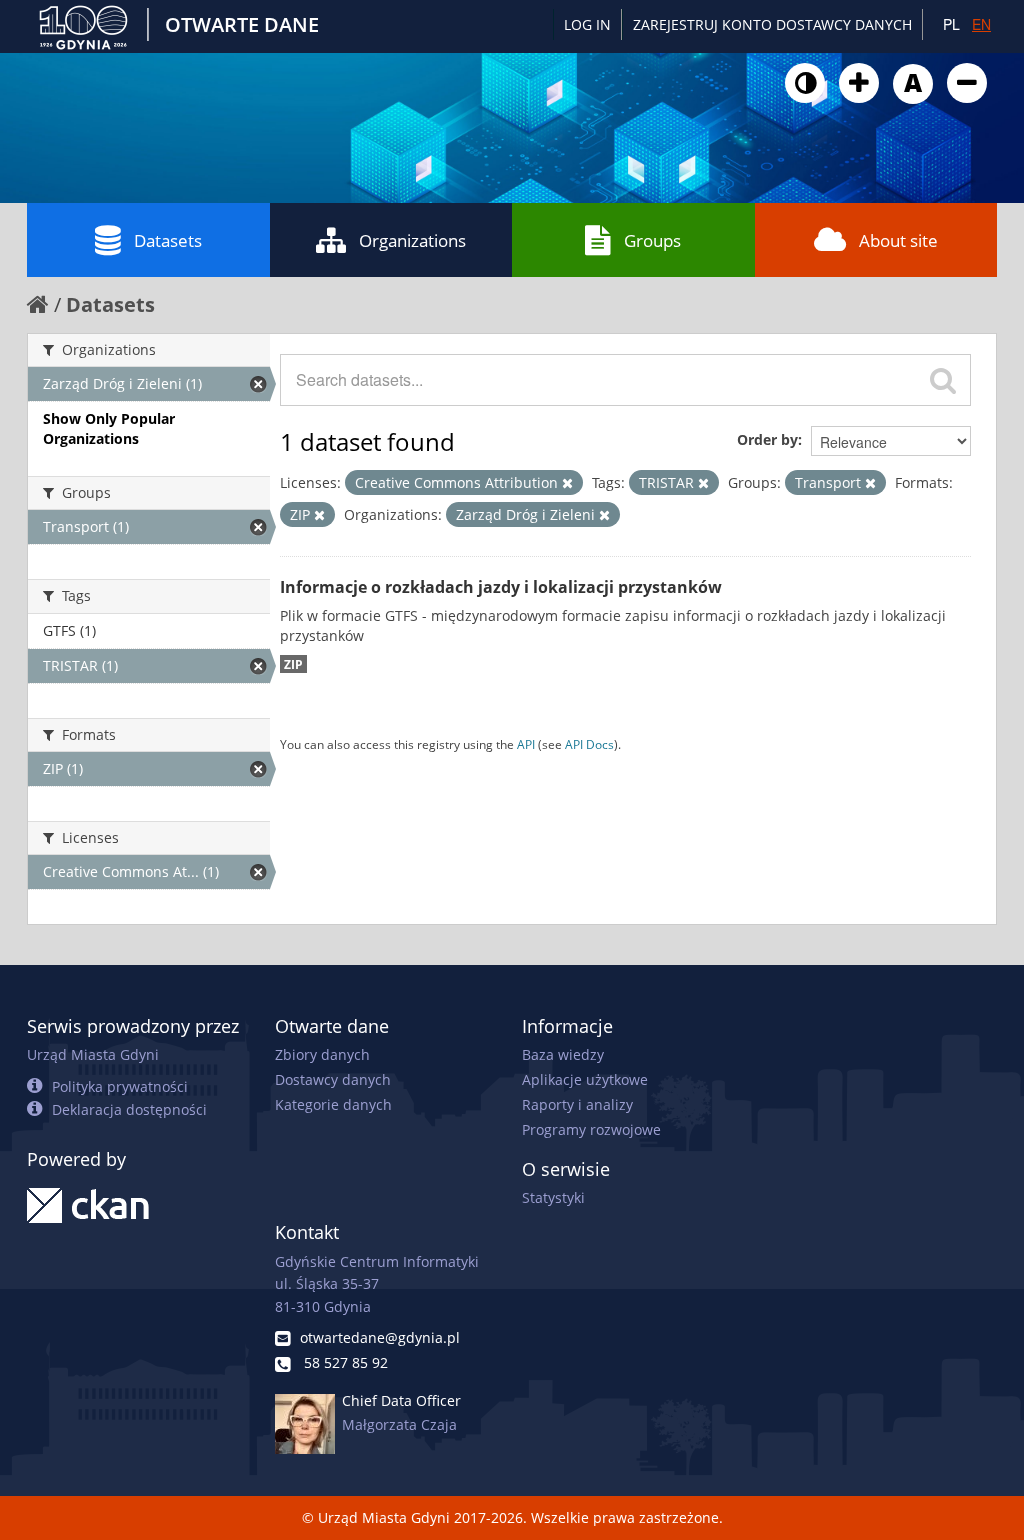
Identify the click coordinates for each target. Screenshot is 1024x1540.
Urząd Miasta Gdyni (93, 1054)
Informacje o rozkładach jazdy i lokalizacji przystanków (501, 587)
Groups (652, 240)
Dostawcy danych (333, 1079)
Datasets (168, 240)
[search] (943, 380)
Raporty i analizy (577, 1104)
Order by (767, 439)
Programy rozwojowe (591, 1129)
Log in (587, 24)
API (526, 744)
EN (981, 24)
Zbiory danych (322, 1054)
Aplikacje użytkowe (585, 1079)
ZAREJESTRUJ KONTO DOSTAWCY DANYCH (772, 24)
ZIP (293, 664)
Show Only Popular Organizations (109, 428)
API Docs (589, 744)
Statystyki (553, 1197)
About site (898, 240)
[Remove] (567, 483)
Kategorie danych (333, 1104)
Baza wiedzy (563, 1054)
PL (951, 24)
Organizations (412, 240)
